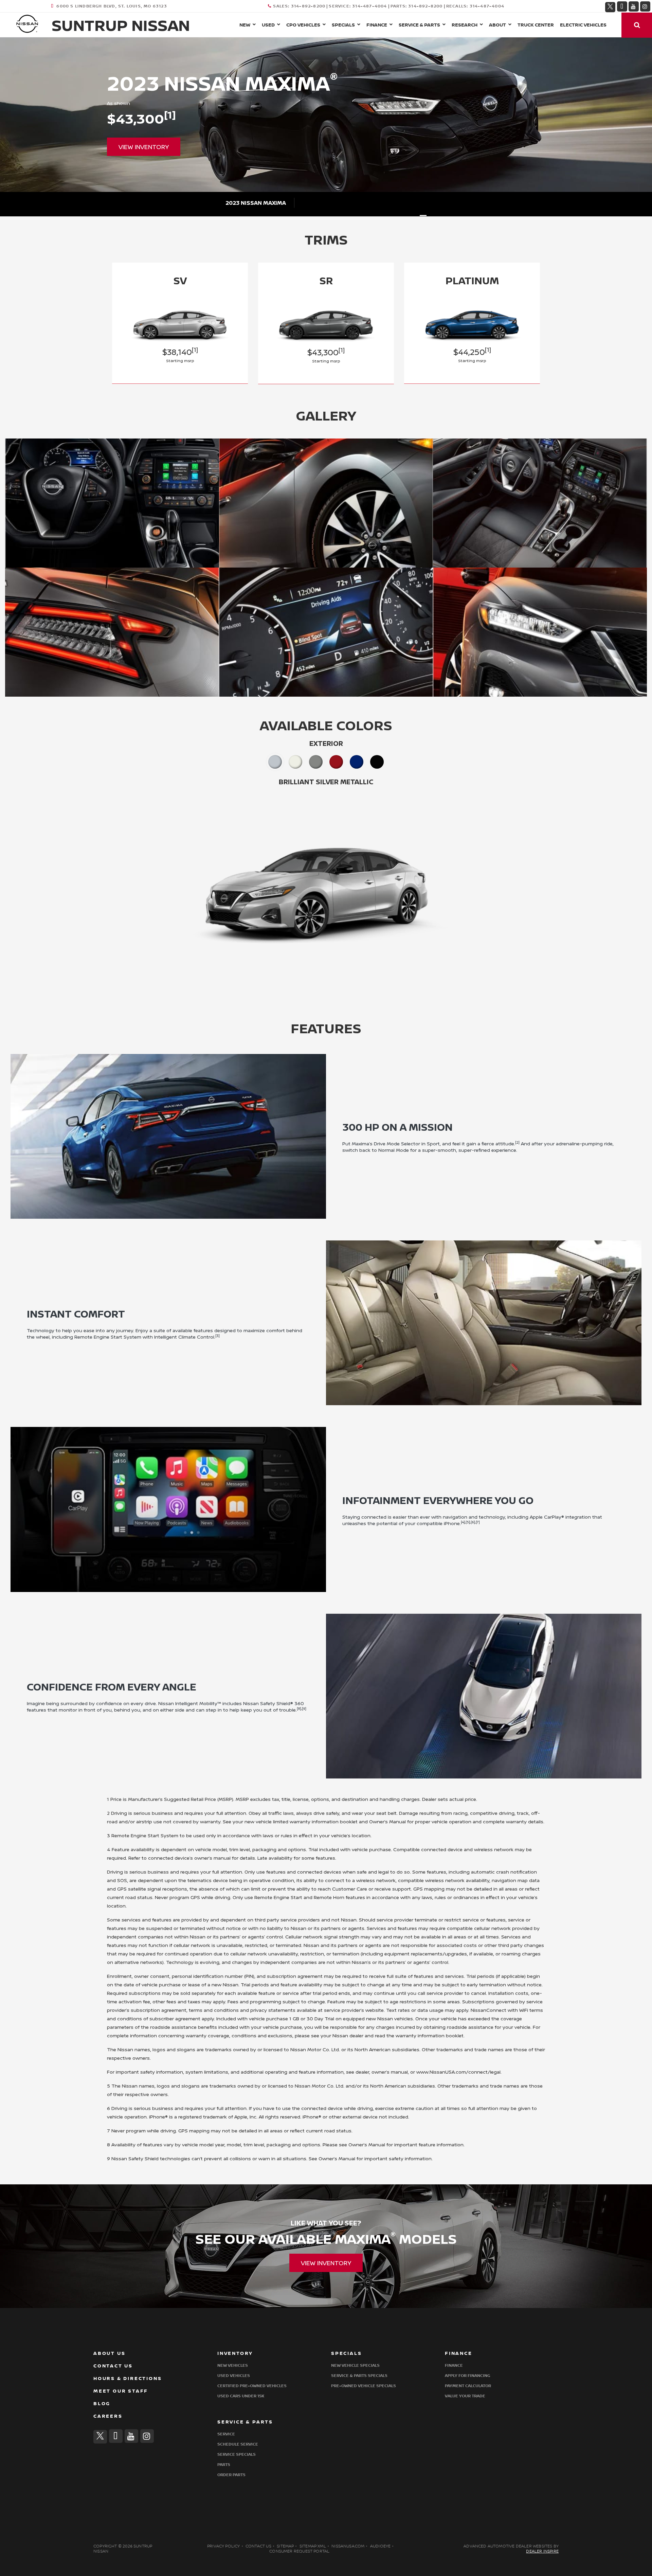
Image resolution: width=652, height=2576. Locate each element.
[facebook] (622, 6)
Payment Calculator (468, 2386)
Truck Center (536, 25)
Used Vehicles (234, 2376)
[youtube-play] (634, 6)
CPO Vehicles (303, 25)
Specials (343, 25)
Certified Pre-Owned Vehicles (252, 2386)
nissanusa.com (348, 2546)
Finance (377, 25)
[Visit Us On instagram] (645, 6)
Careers (108, 2416)
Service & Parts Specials (359, 2376)
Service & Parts (419, 25)
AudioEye (380, 2546)
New (245, 25)
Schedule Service (238, 2444)
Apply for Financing (467, 2376)
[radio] (275, 762)
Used (268, 25)
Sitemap (285, 2546)
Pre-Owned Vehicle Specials (364, 2386)
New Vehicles (233, 2366)
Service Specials (237, 2455)
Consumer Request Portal (299, 2551)
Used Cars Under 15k (241, 2396)
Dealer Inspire (542, 2551)
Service (226, 2434)
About (497, 25)
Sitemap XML (313, 2546)
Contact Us (113, 2366)
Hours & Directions (128, 2378)
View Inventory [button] (144, 147)
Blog (102, 2404)
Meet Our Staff (121, 2391)
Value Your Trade (465, 2396)
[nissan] (27, 23)
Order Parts (231, 2475)
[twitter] (610, 6)
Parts (224, 2465)
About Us (109, 2353)
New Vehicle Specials (355, 2366)
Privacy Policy (224, 2546)
